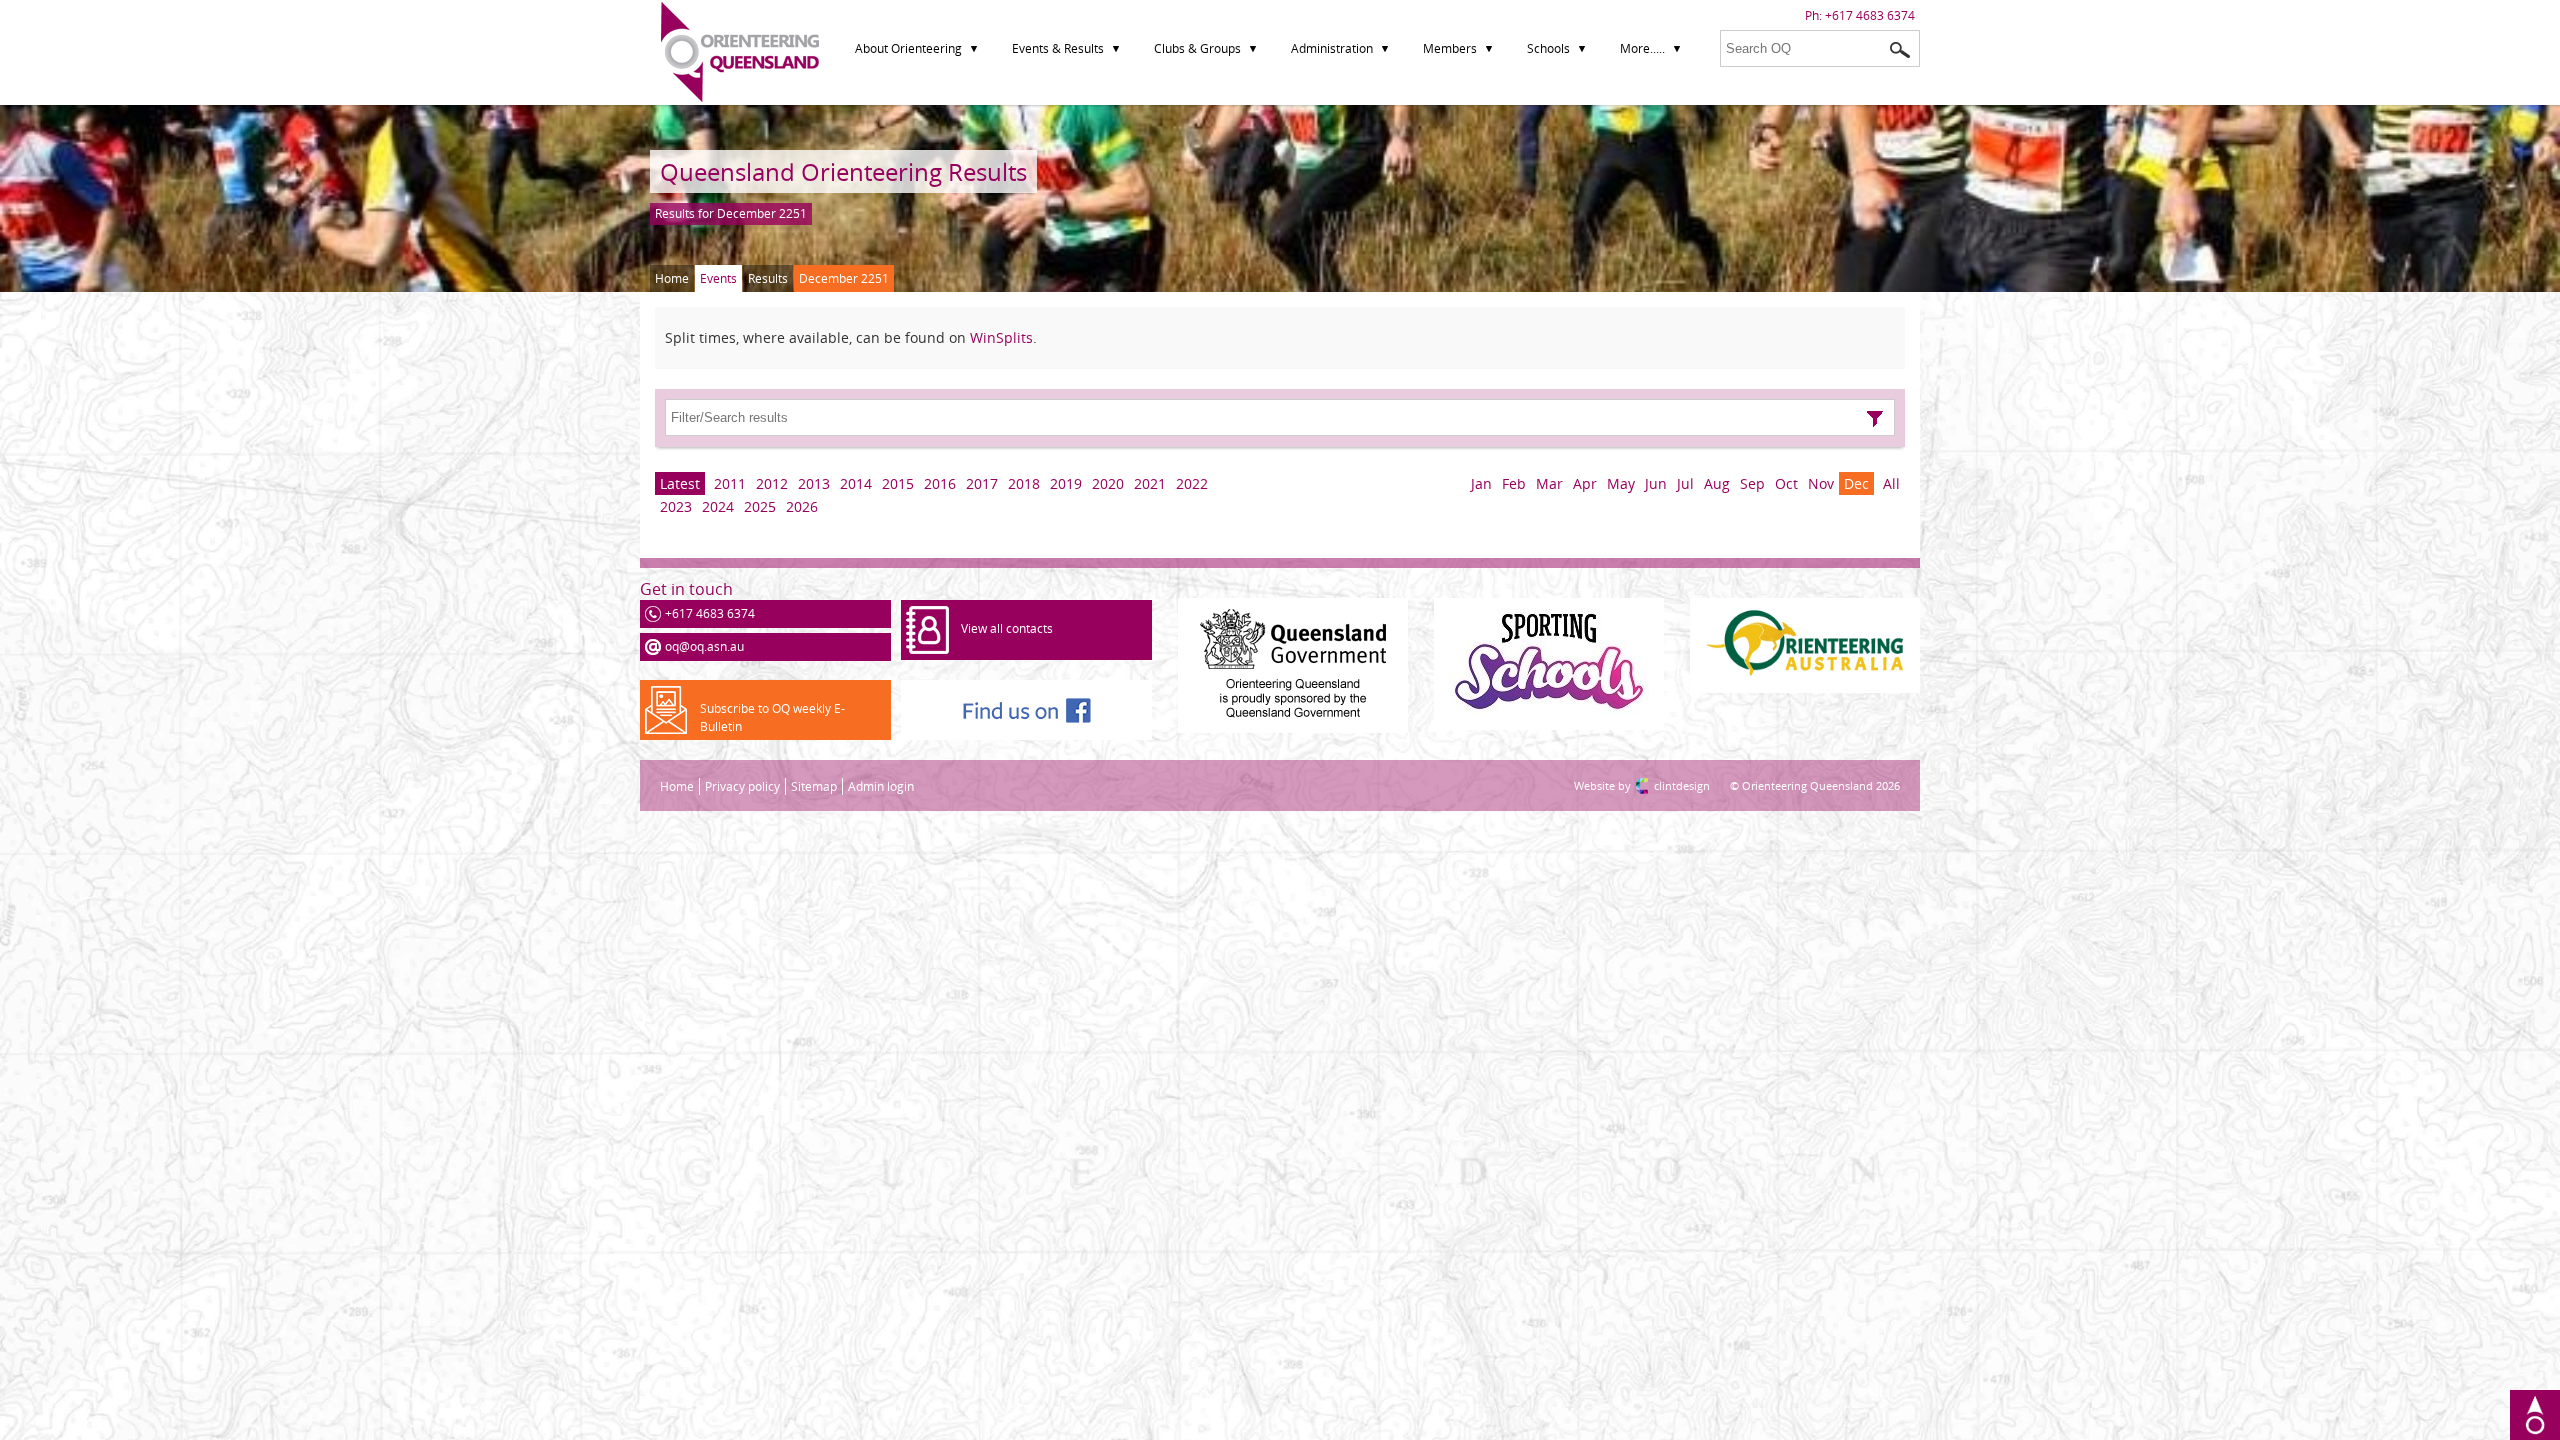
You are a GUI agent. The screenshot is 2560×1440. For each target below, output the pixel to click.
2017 (982, 483)
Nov (1821, 483)
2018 (1024, 483)
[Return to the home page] (740, 97)
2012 (772, 483)
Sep (1752, 483)
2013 (814, 483)
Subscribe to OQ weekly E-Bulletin (772, 717)
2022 (1192, 483)
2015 (898, 483)
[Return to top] (2535, 1415)
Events (718, 278)
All (1891, 483)
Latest (680, 483)
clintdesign (1662, 785)
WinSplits (1001, 337)
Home (672, 278)
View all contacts (1007, 628)
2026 (802, 506)
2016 (940, 483)
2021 (1150, 483)
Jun (1656, 483)
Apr (1585, 483)
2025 (760, 506)
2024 (718, 506)
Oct (1786, 483)
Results (768, 278)
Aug (1717, 483)
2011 (730, 483)
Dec (1856, 483)
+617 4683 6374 (1870, 15)
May (1621, 483)
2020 (1108, 483)
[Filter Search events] (1875, 419)
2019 (1066, 483)
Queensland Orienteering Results (843, 171)
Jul (1685, 483)
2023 (676, 506)
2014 (856, 483)
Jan (1481, 483)
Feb (1514, 483)
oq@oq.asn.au (704, 646)
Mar (1549, 483)
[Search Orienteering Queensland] (1900, 50)
